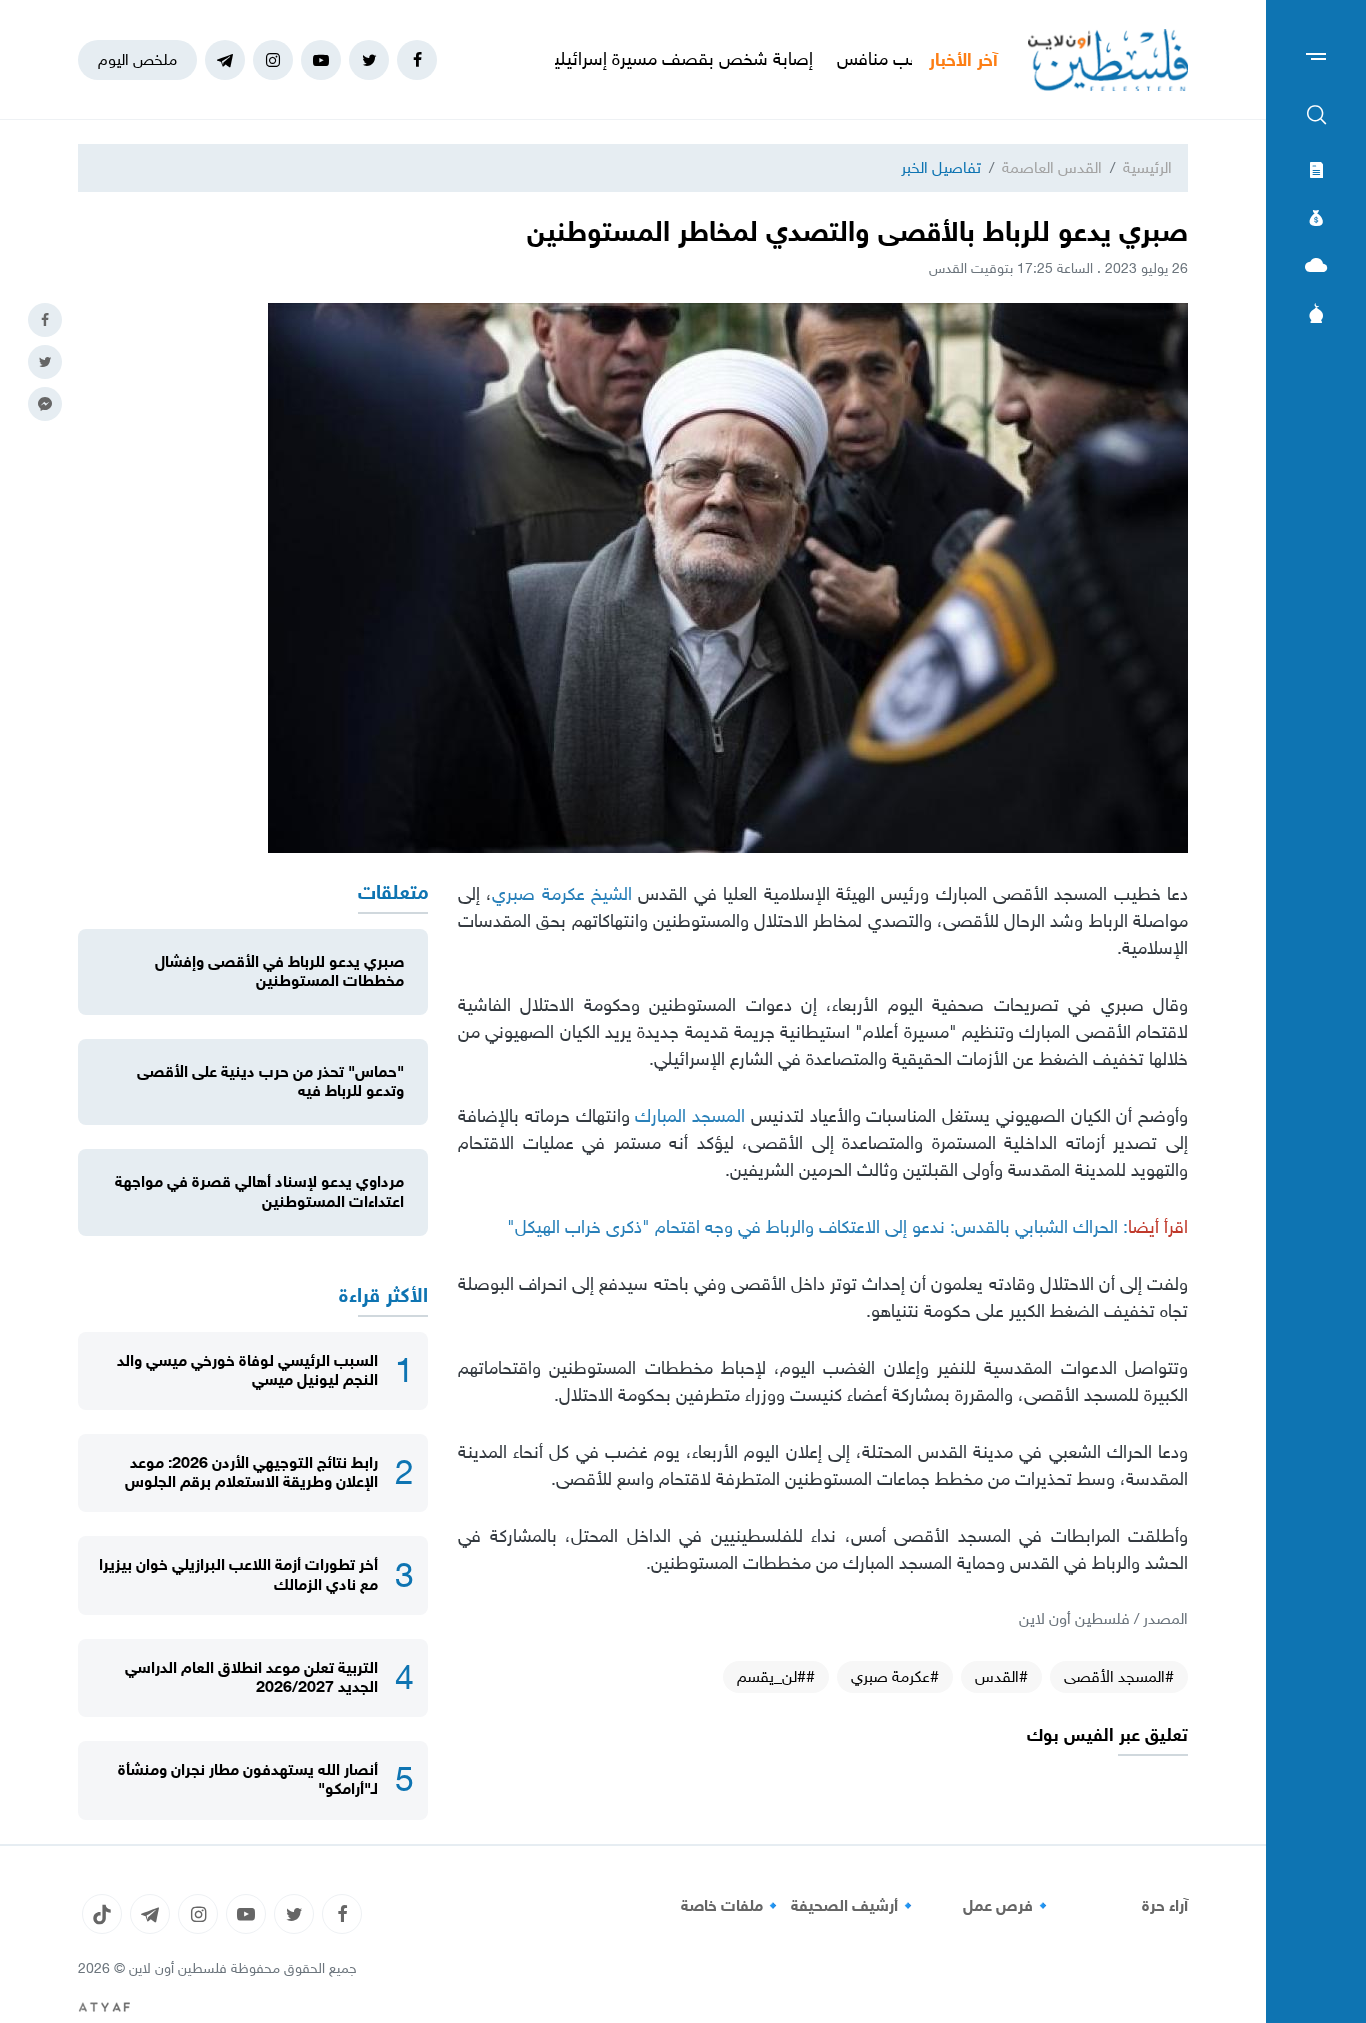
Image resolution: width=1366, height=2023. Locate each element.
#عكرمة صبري (895, 1676)
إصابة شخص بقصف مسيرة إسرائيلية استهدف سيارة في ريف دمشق (633, 59)
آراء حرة (1165, 1906)
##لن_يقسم (776, 1676)
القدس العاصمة (1052, 167)
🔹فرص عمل (1008, 1906)
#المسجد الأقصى (1119, 1676)
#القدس (1001, 1676)
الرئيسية (1147, 167)
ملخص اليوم (137, 59)
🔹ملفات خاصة (732, 1906)
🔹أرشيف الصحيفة (854, 1906)
